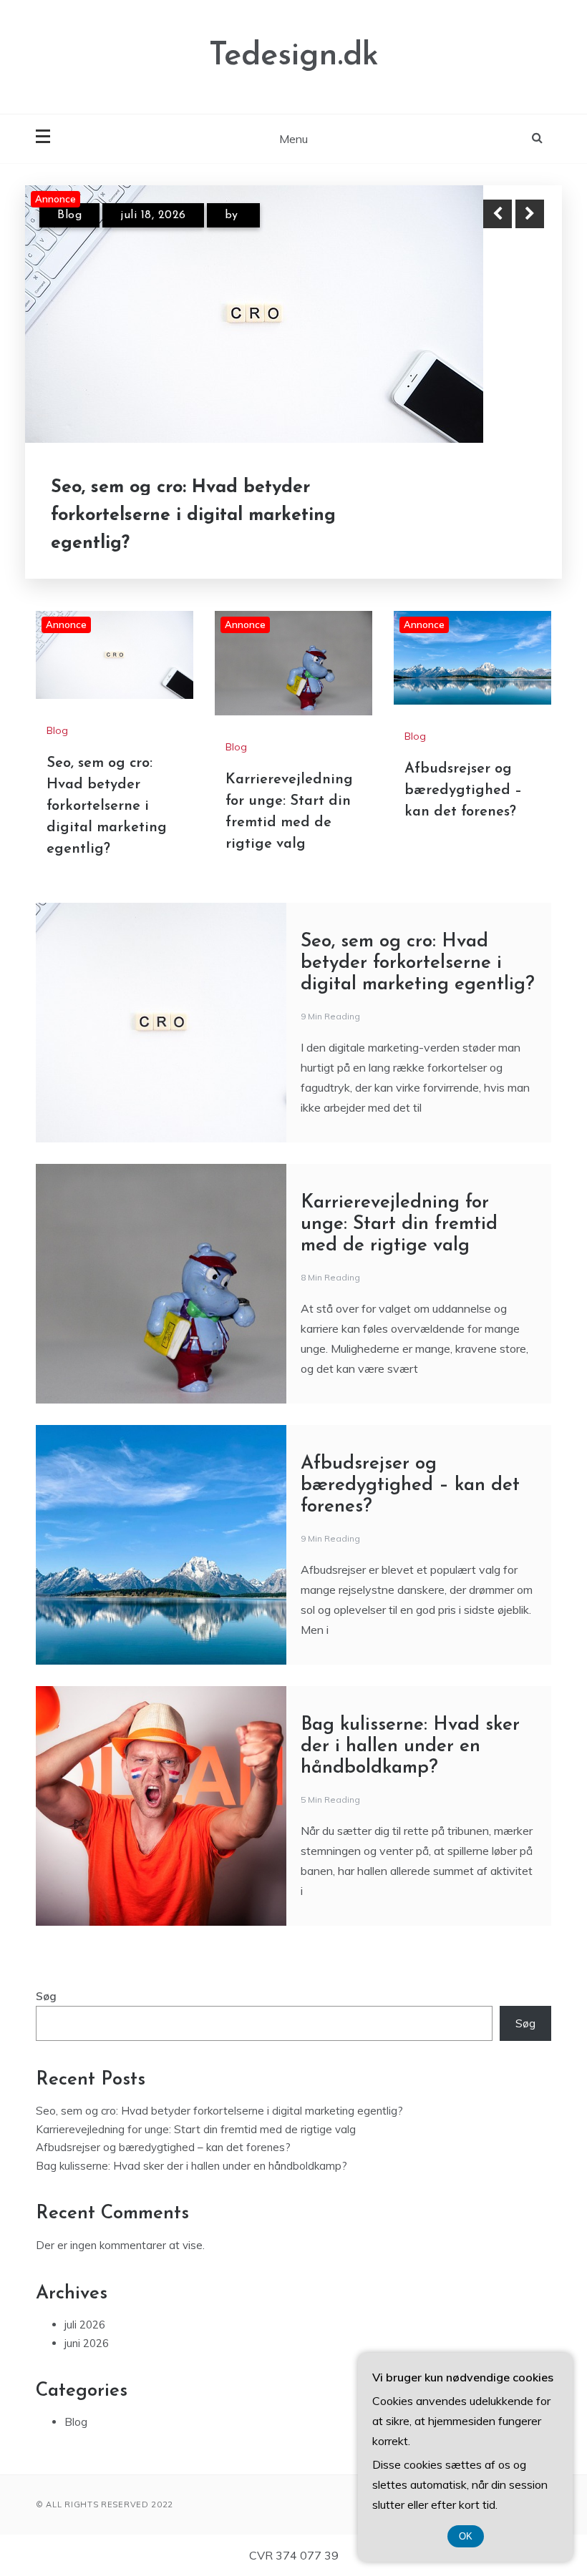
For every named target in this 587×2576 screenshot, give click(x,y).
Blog (69, 215)
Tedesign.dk (294, 56)
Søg (46, 1996)
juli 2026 (85, 2325)
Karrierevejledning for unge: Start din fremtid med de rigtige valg (399, 1224)
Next (530, 214)
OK (466, 2536)
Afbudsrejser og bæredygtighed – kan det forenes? (463, 790)
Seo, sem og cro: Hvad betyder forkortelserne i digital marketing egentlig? (193, 515)
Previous (498, 214)
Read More (504, 515)
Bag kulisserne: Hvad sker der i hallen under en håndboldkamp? (410, 1747)
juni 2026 (87, 2343)
